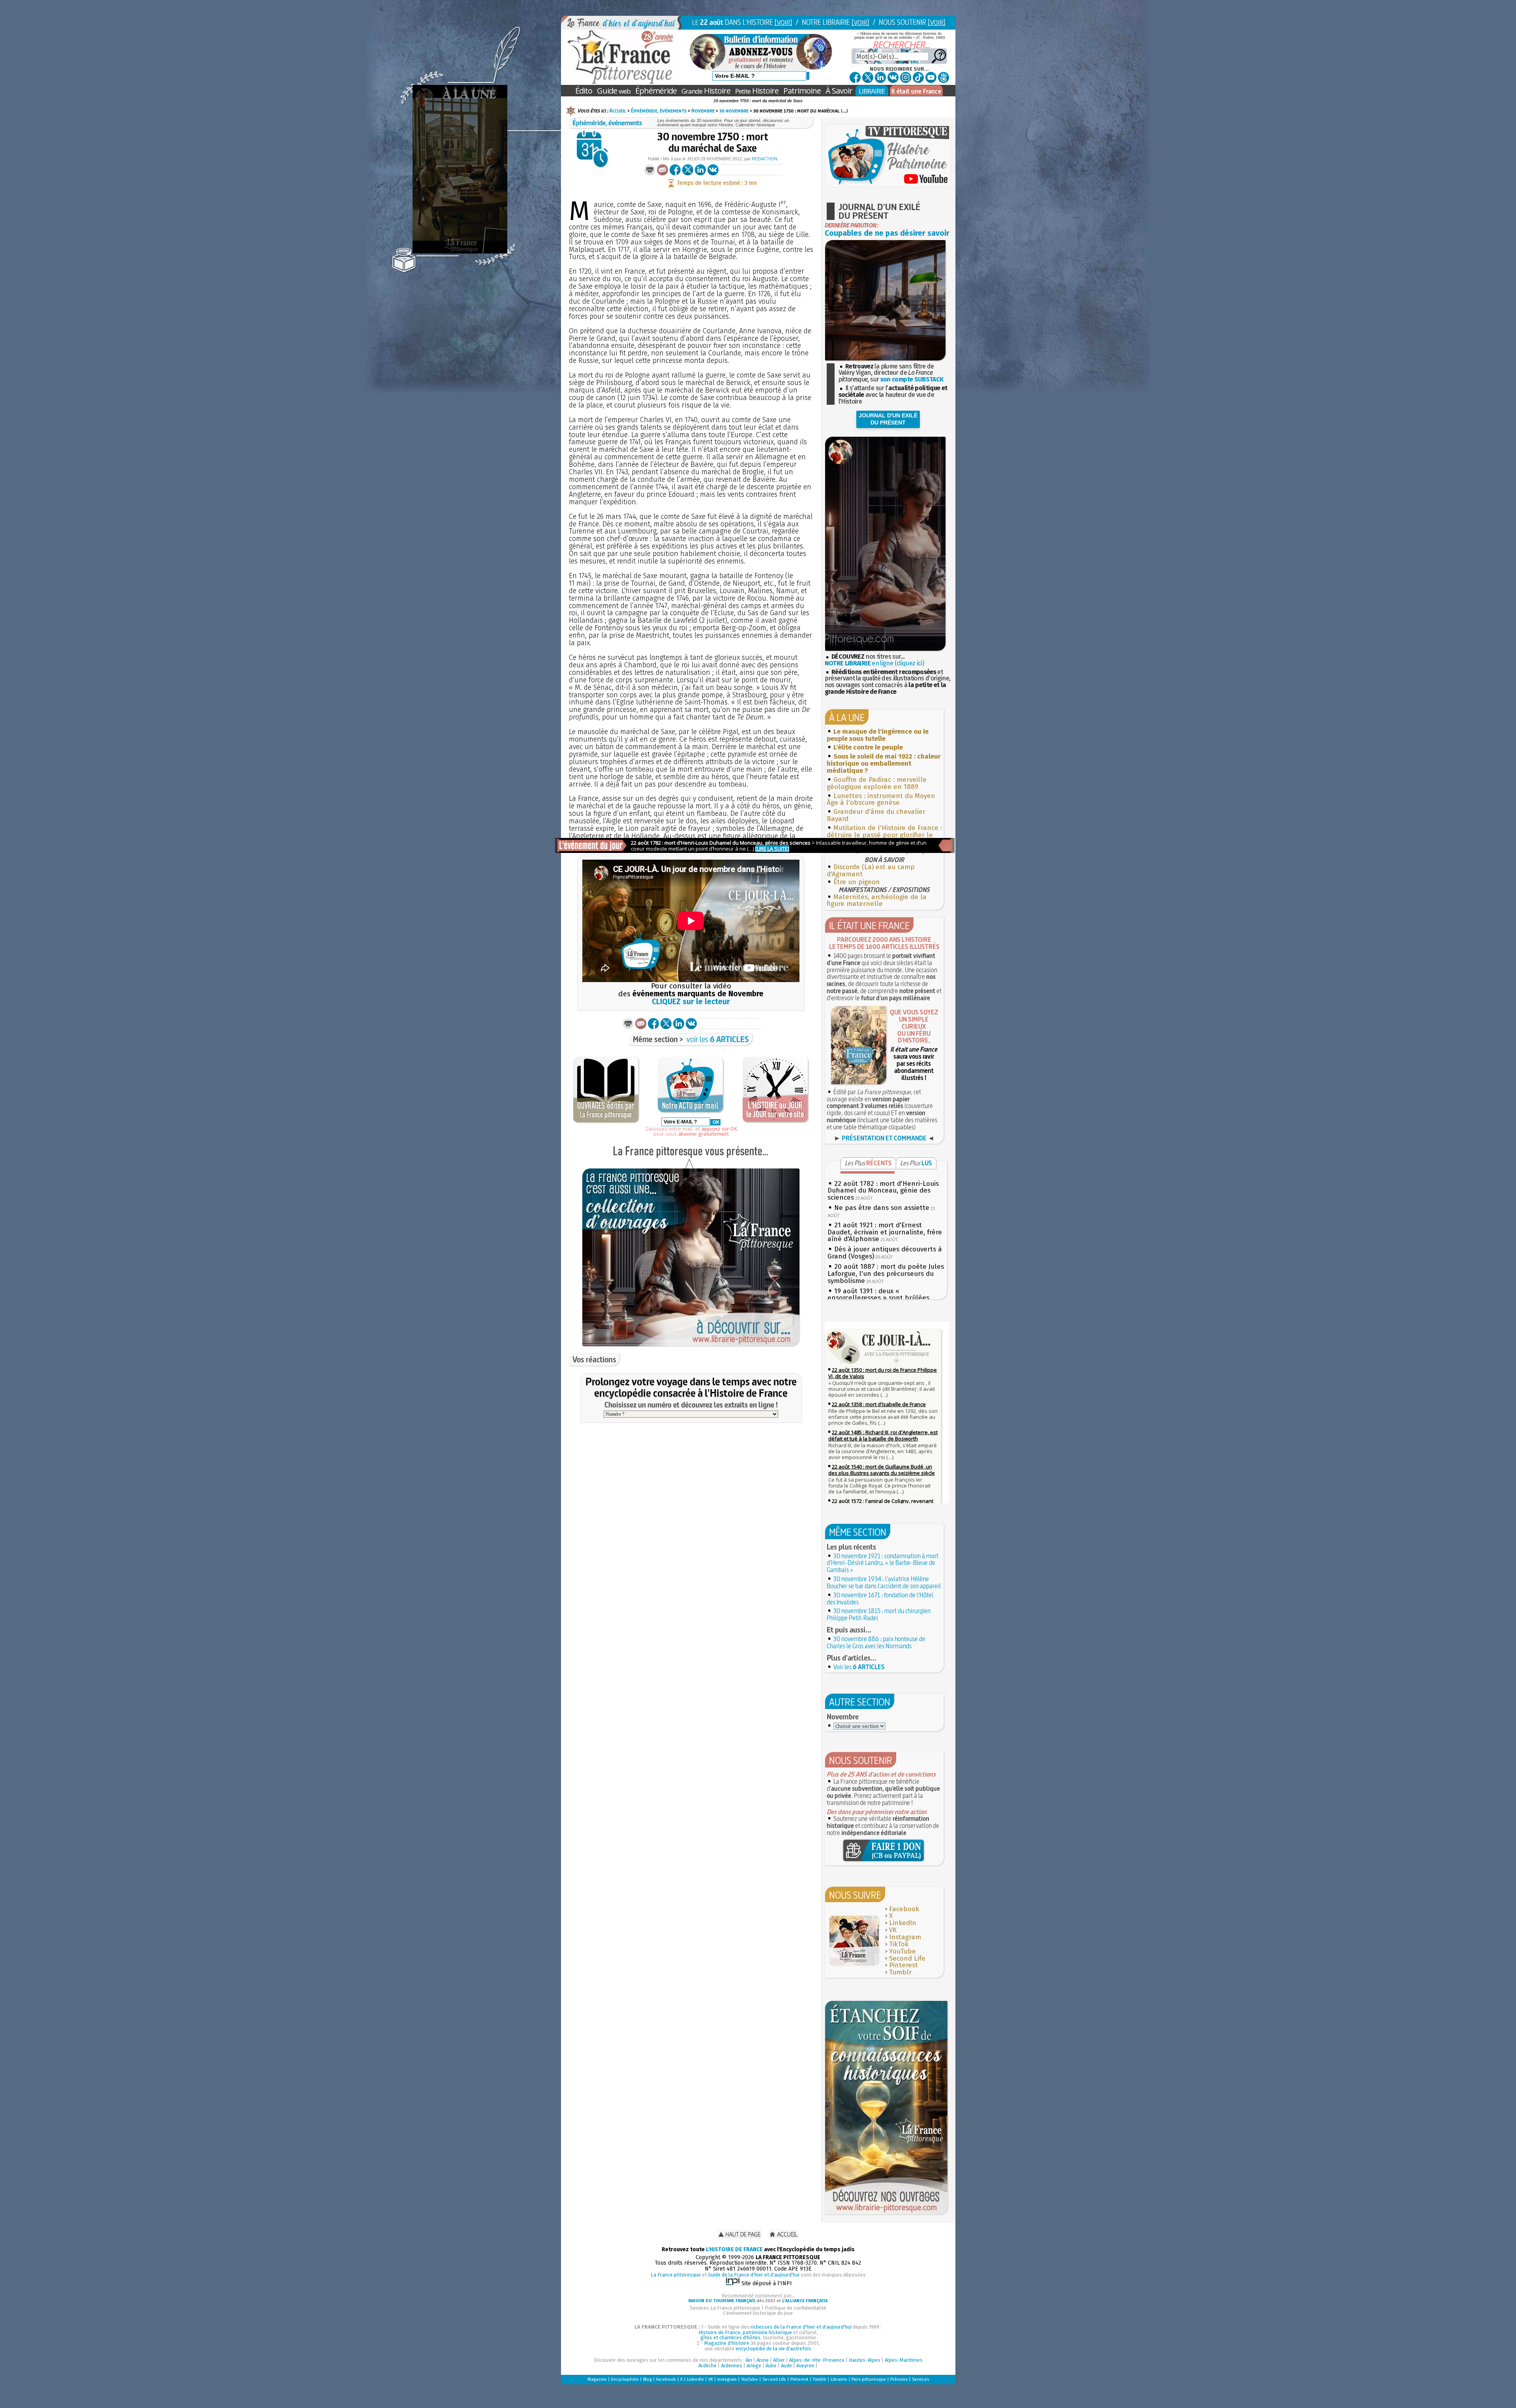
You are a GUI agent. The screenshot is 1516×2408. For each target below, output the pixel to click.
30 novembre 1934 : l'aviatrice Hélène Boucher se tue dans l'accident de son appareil (884, 1582)
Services (920, 2379)
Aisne (763, 2360)
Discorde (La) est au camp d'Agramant (871, 871)
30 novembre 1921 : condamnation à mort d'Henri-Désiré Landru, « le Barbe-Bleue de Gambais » (883, 1563)
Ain (749, 2360)
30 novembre (734, 111)
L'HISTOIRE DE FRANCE (734, 2249)
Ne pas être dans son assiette (882, 1208)
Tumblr (900, 1972)
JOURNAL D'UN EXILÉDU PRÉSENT (888, 419)
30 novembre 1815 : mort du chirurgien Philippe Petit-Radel (879, 1614)
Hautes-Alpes (865, 2360)
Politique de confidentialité (796, 2308)
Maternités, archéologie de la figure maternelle (877, 901)
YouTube (902, 1951)
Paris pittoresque (869, 2379)
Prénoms (899, 2379)
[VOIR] (783, 22)
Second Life (907, 1958)
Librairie (839, 2379)
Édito (584, 91)
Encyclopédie (625, 2379)
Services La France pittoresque (725, 2308)
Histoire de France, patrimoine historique (745, 2332)
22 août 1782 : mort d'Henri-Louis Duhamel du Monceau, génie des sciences (883, 1191)
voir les (718, 1039)
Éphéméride (656, 91)
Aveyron (805, 2366)
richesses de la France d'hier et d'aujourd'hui (801, 2327)
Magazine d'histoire (727, 2343)
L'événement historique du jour (758, 2313)
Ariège (754, 2366)
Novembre (703, 111)
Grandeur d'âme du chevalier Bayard (876, 815)
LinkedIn (903, 1923)
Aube (771, 2366)
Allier (779, 2360)
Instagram (905, 1937)
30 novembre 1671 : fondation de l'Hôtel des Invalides (880, 1598)
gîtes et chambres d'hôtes (730, 2338)
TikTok (899, 1944)
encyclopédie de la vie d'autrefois (773, 2349)
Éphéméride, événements (659, 111)
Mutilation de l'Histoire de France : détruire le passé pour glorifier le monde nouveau (884, 835)
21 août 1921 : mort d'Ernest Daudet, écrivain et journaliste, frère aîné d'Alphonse (885, 1232)
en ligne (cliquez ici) (874, 663)
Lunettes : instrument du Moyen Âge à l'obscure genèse (881, 799)
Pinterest (903, 1965)
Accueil (618, 111)
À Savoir (839, 91)
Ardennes (732, 2366)
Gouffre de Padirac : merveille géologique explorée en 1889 (877, 783)
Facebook (904, 1909)
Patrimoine (802, 91)
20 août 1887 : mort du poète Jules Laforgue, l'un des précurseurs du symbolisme (886, 1274)
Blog (647, 2379)
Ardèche (707, 2366)
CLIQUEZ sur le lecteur (691, 1002)
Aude (786, 2366)
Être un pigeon (857, 882)
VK (893, 1930)
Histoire (706, 91)
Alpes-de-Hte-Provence (817, 2360)
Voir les (859, 1667)
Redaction (765, 159)
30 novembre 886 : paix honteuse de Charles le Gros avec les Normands (876, 1642)
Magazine (597, 2379)
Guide (614, 91)
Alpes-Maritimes (904, 2360)
